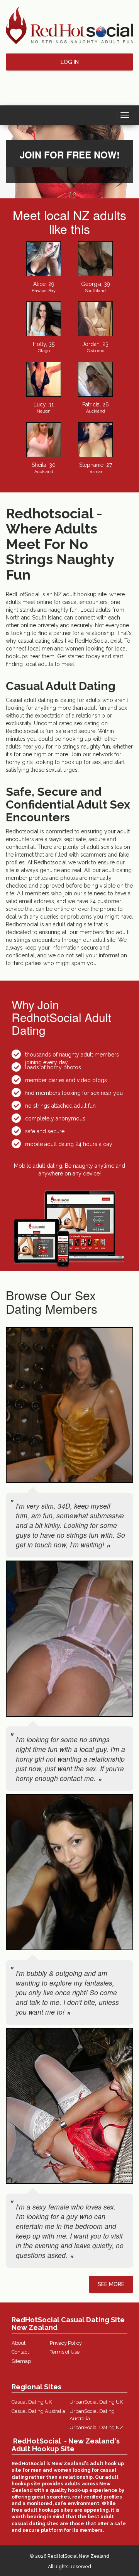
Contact (20, 2352)
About (19, 2343)
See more (111, 2284)
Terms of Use (65, 2352)
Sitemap (21, 2361)
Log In (70, 62)
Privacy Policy (66, 2343)
